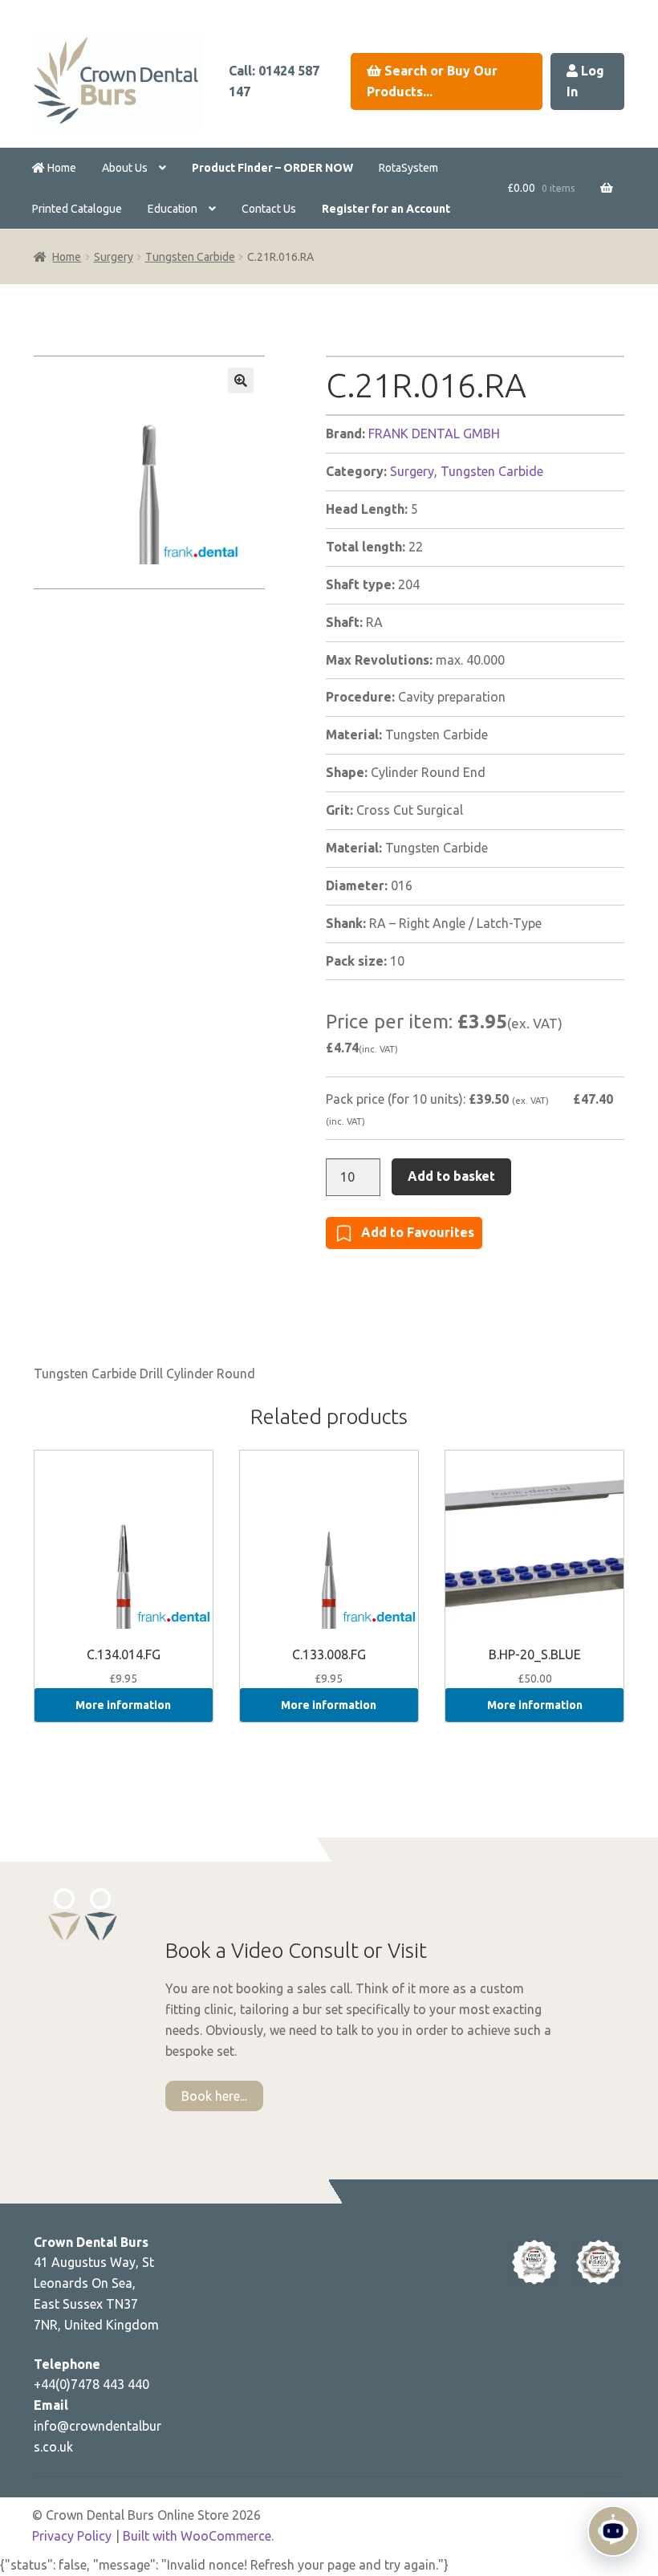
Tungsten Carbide (190, 257)
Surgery (114, 257)
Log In (585, 81)
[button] (241, 380)
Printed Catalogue (77, 209)
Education (173, 209)
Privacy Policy (72, 2536)
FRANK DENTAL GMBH (434, 433)
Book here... (214, 2096)
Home (61, 168)
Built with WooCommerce (197, 2536)
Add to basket (451, 1176)
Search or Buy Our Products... (432, 81)
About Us (125, 168)
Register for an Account (386, 209)
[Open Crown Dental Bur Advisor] (613, 2531)
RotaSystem (408, 168)
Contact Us (269, 209)
